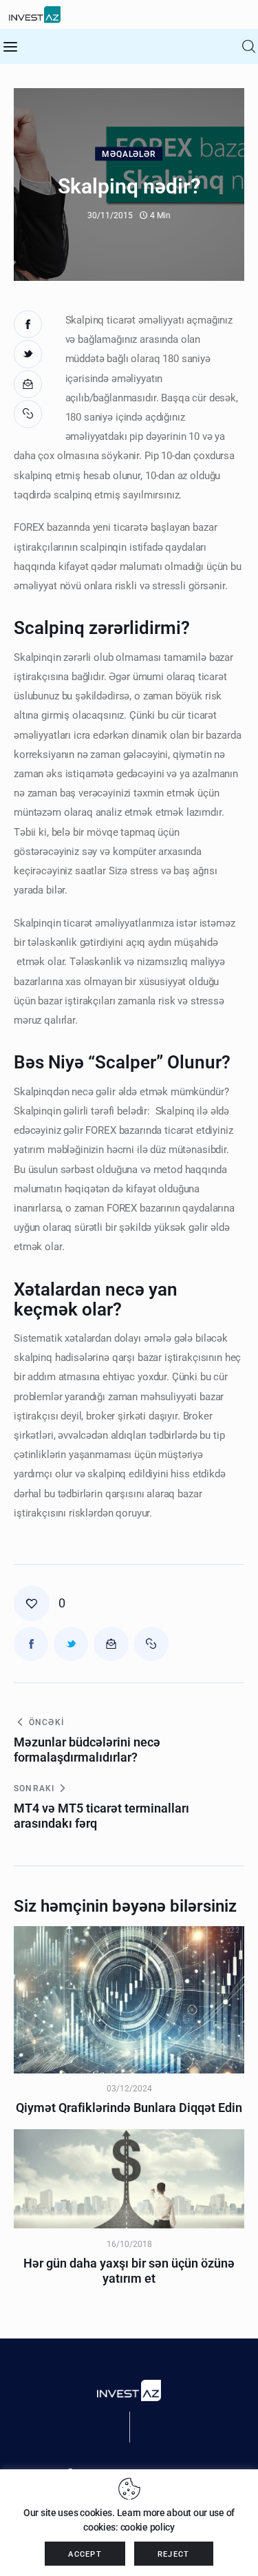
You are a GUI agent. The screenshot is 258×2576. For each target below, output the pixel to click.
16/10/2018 (129, 2244)
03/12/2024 (129, 2089)
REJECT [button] (174, 2554)
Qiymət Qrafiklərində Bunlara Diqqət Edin (129, 2108)
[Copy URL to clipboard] (29, 414)
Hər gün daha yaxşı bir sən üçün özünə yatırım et (129, 2271)
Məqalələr (129, 155)
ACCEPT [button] (85, 2554)
